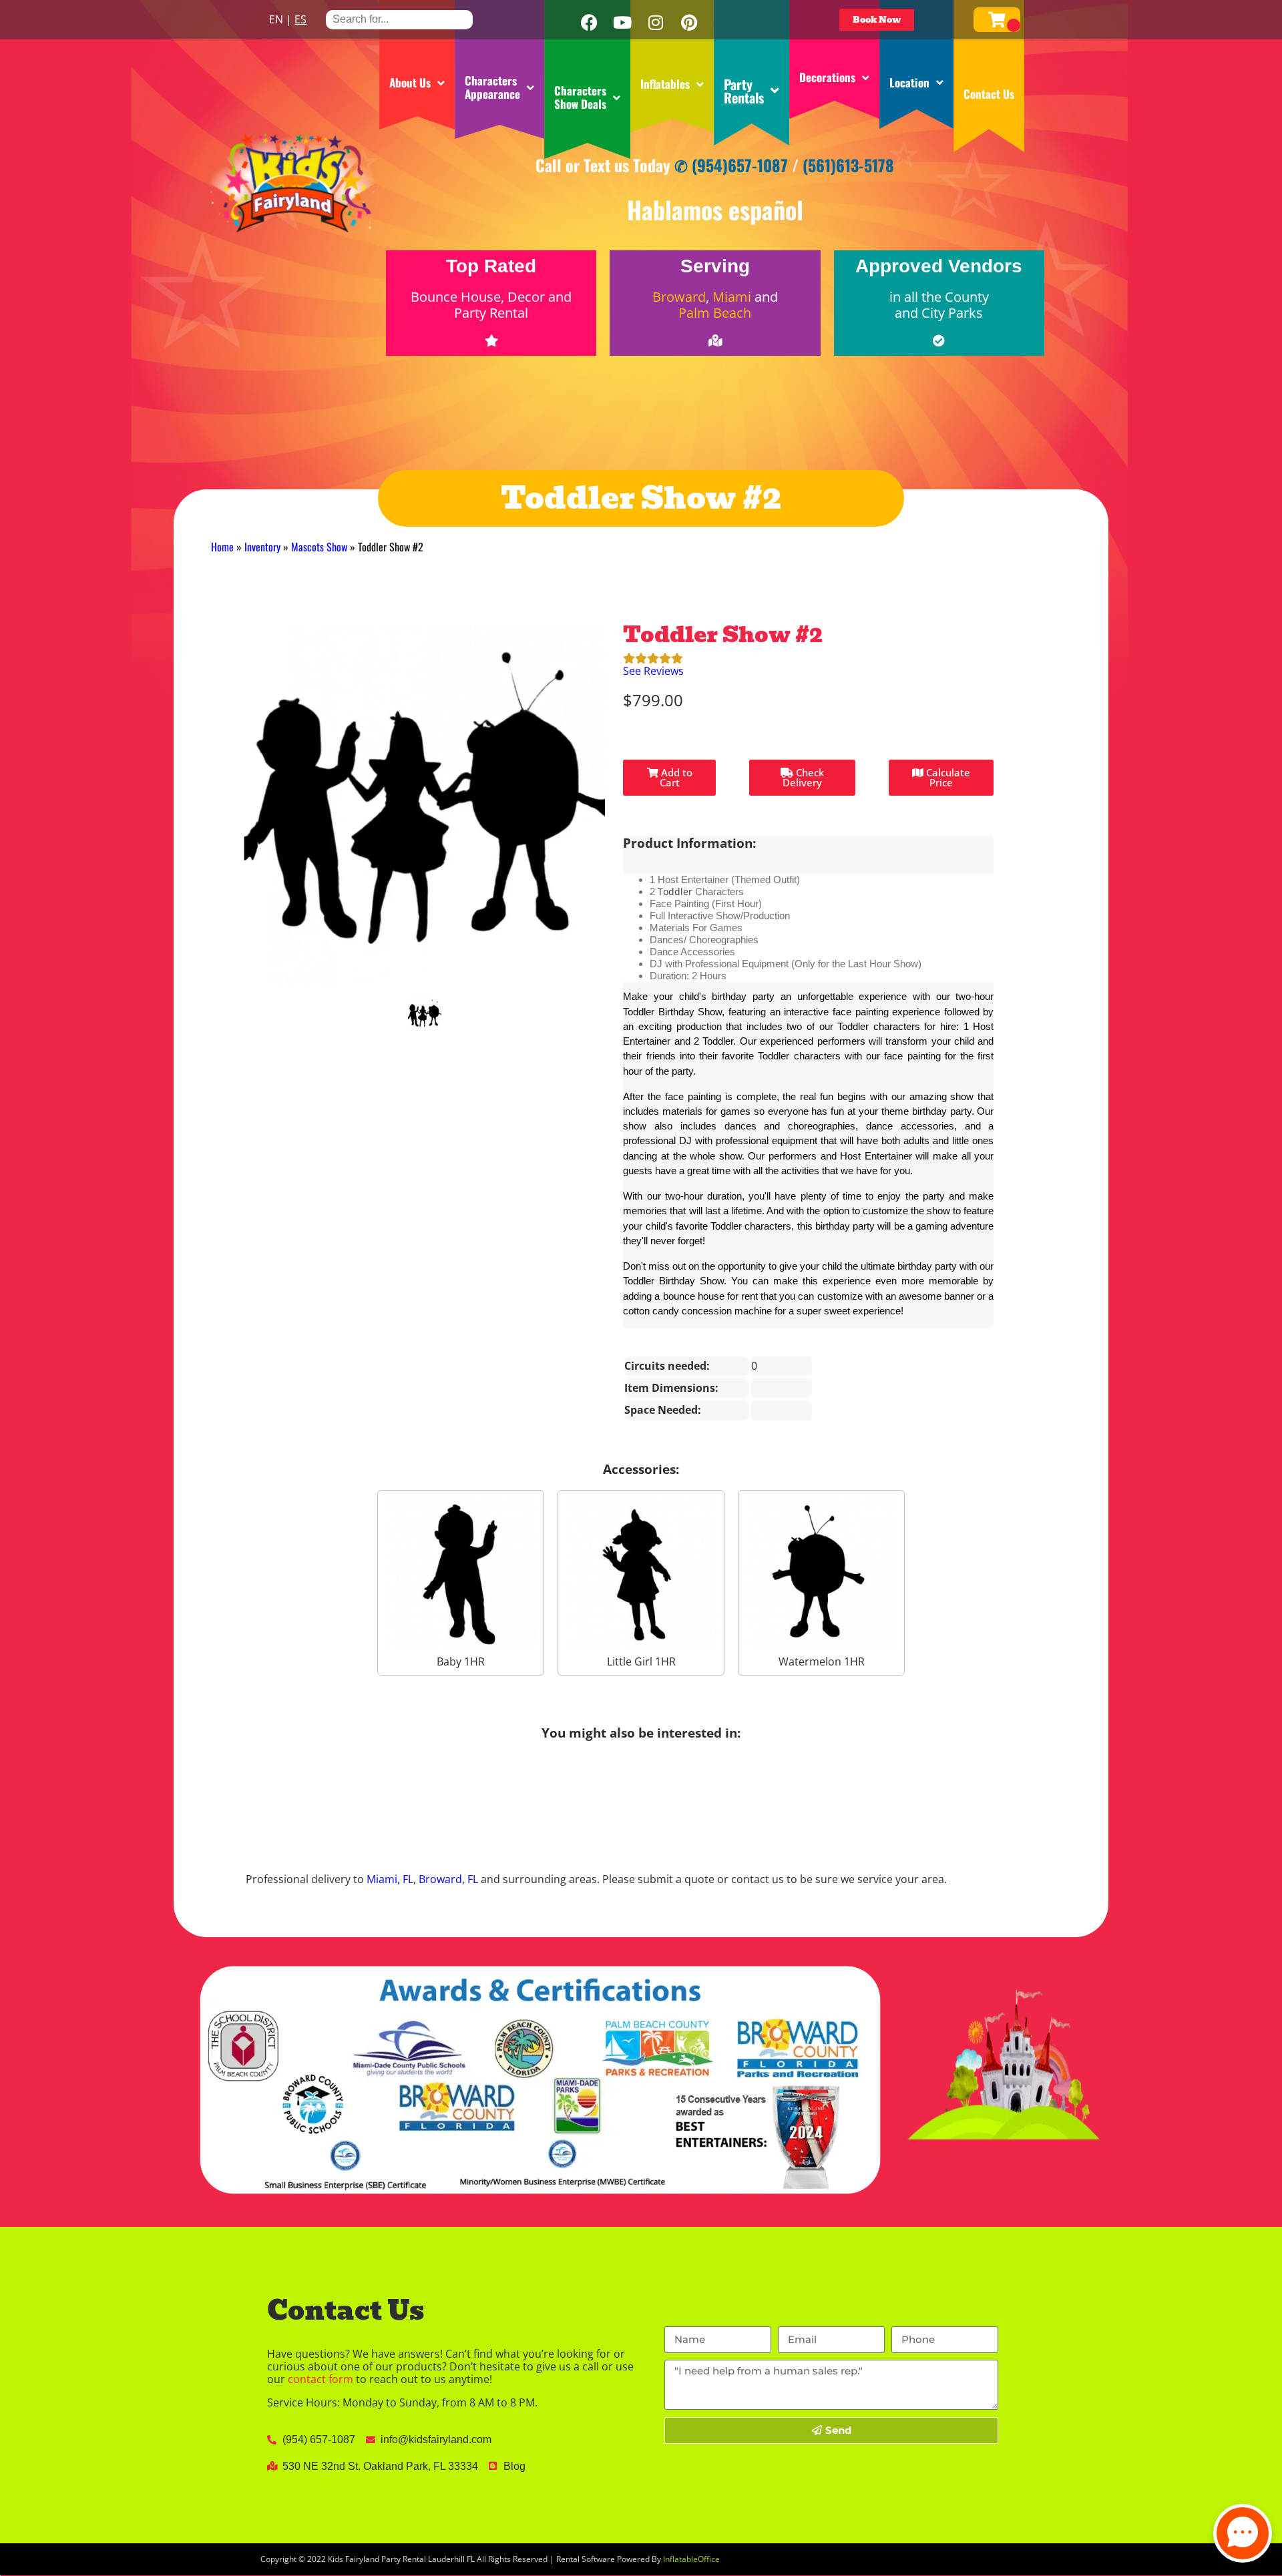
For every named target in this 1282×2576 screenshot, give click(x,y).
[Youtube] (622, 23)
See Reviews (653, 671)
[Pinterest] (689, 23)
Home (222, 547)
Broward (679, 297)
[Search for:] (399, 19)
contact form (320, 2379)
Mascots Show (319, 547)
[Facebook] (589, 23)
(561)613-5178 (848, 165)
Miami (732, 297)
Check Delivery (803, 777)
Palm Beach (715, 313)
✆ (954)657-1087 (731, 165)
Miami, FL (390, 1879)
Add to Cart (675, 777)
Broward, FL (448, 1879)
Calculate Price (947, 777)
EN (276, 19)
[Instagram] (656, 23)
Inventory (262, 547)
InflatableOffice (691, 2559)
